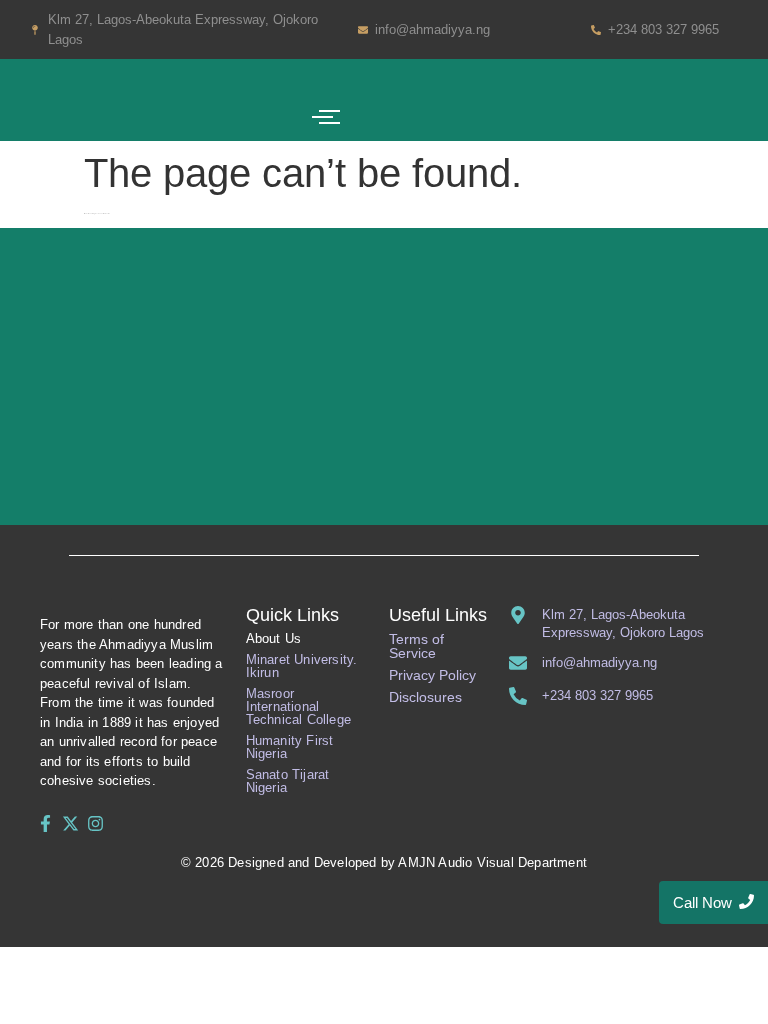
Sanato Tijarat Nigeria (288, 781)
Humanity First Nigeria (290, 747)
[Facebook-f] (45, 823)
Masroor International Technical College (298, 706)
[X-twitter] (70, 823)
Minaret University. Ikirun (302, 666)
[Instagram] (96, 823)
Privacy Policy (432, 675)
